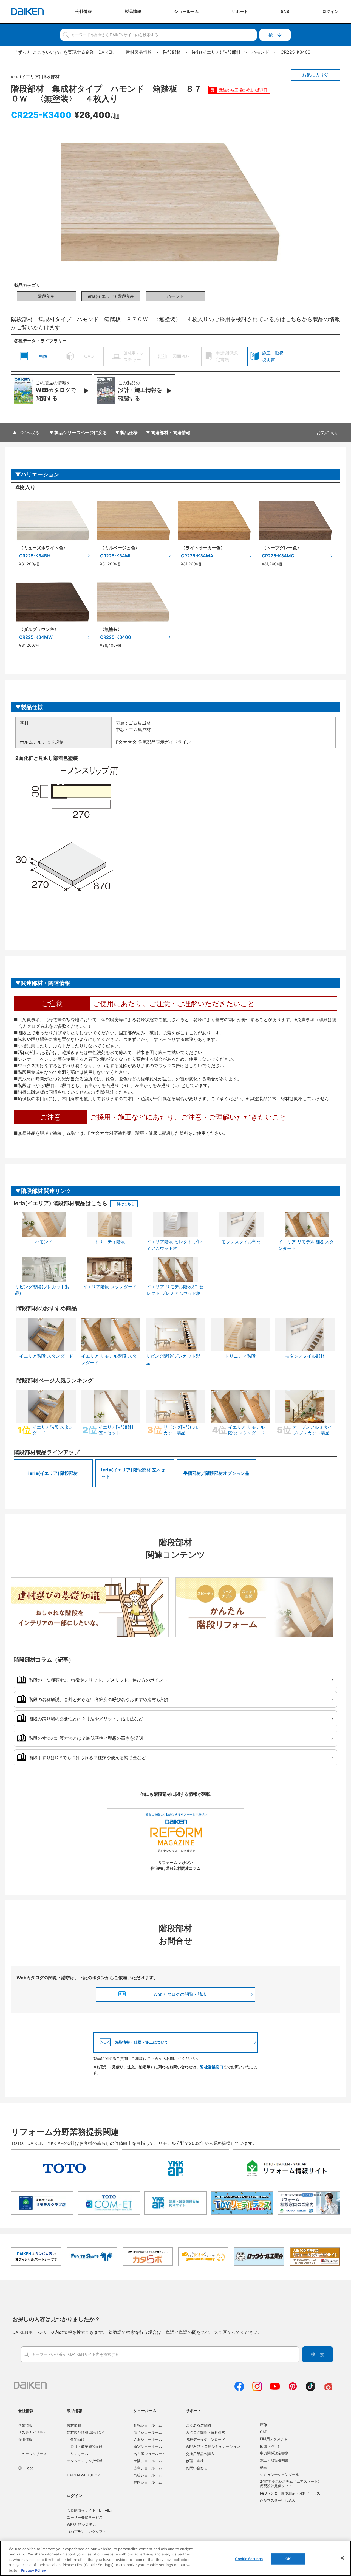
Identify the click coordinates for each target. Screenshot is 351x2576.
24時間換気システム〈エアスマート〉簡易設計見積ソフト (291, 2484)
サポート (194, 2410)
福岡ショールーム (148, 2482)
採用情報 (25, 2439)
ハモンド (175, 296)
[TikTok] (311, 2389)
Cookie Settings (249, 2559)
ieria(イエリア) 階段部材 (111, 296)
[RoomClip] (328, 2389)
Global (29, 2468)
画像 (264, 2425)
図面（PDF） (271, 2446)
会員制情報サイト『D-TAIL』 (90, 2510)
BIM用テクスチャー (276, 2439)
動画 (264, 2467)
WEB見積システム (81, 2524)
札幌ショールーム (148, 2425)
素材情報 (74, 2425)
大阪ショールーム (148, 2461)
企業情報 (25, 2425)
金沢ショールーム (148, 2439)
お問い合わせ (197, 2468)
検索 (275, 35)
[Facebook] (239, 2389)
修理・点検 (195, 2461)
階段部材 (46, 296)
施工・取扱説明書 (274, 2460)
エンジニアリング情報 (85, 2461)
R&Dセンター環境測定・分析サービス (290, 2493)
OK (288, 2559)
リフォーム (79, 2454)
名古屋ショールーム (150, 2454)
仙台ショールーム (148, 2432)
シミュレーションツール (280, 2475)
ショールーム (145, 2410)
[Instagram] (257, 2389)
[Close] (342, 2558)
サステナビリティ (32, 2432)
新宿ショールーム (148, 2447)
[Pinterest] (293, 2389)
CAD (264, 2432)
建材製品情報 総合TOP (85, 2432)
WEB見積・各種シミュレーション (213, 2447)
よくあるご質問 (198, 2425)
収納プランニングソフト (87, 2532)
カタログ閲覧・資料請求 (206, 2432)
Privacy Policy (33, 2570)
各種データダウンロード (206, 2439)
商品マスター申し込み (278, 2500)
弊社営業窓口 (212, 2067)
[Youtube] (275, 2389)
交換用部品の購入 (200, 2454)
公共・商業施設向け (87, 2447)
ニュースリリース (32, 2454)
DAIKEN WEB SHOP (83, 2475)
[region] (175, 2558)
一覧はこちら (124, 1204)
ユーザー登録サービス (85, 2517)
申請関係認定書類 (274, 2453)
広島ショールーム (148, 2468)
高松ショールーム (148, 2475)
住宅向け (78, 2439)
